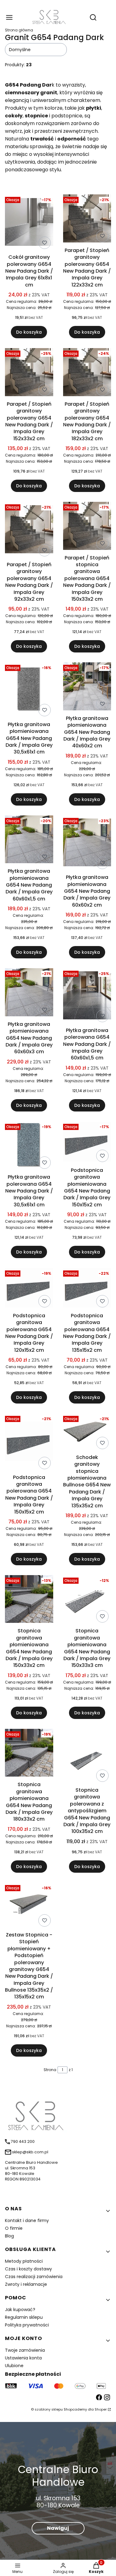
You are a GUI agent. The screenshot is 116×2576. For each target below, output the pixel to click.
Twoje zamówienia (25, 2350)
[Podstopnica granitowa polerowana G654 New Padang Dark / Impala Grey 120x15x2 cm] (29, 1289)
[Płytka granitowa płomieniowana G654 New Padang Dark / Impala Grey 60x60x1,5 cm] (29, 841)
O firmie (14, 2228)
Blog (9, 2236)
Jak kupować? (20, 2310)
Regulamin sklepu (24, 2317)
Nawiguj (58, 2528)
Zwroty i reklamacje (26, 2284)
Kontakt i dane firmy (27, 2220)
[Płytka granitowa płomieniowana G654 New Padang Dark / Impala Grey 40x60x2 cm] (87, 687)
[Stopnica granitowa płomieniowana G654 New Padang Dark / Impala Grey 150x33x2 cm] (29, 1600)
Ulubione (14, 2366)
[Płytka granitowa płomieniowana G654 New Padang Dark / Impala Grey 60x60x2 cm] (87, 844)
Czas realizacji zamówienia (34, 2277)
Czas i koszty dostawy (28, 2269)
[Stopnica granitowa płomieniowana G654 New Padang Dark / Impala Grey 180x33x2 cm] (29, 1754)
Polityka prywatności (27, 2325)
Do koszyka (29, 332)
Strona (50, 2070)
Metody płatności (24, 2261)
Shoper (101, 2409)
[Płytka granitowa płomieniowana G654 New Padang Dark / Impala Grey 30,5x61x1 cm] (29, 691)
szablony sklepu (49, 2409)
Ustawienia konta (23, 2358)
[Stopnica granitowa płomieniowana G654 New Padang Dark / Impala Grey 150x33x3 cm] (87, 1600)
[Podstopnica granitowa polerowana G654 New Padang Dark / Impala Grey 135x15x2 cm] (87, 1289)
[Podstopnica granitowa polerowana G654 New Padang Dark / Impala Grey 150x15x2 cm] (29, 1443)
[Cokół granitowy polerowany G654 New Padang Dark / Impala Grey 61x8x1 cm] (29, 223)
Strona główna (19, 30)
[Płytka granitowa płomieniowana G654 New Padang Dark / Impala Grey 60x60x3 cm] (29, 993)
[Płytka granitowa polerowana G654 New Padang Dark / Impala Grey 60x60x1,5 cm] (87, 996)
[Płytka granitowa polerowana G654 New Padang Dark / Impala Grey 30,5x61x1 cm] (29, 1146)
